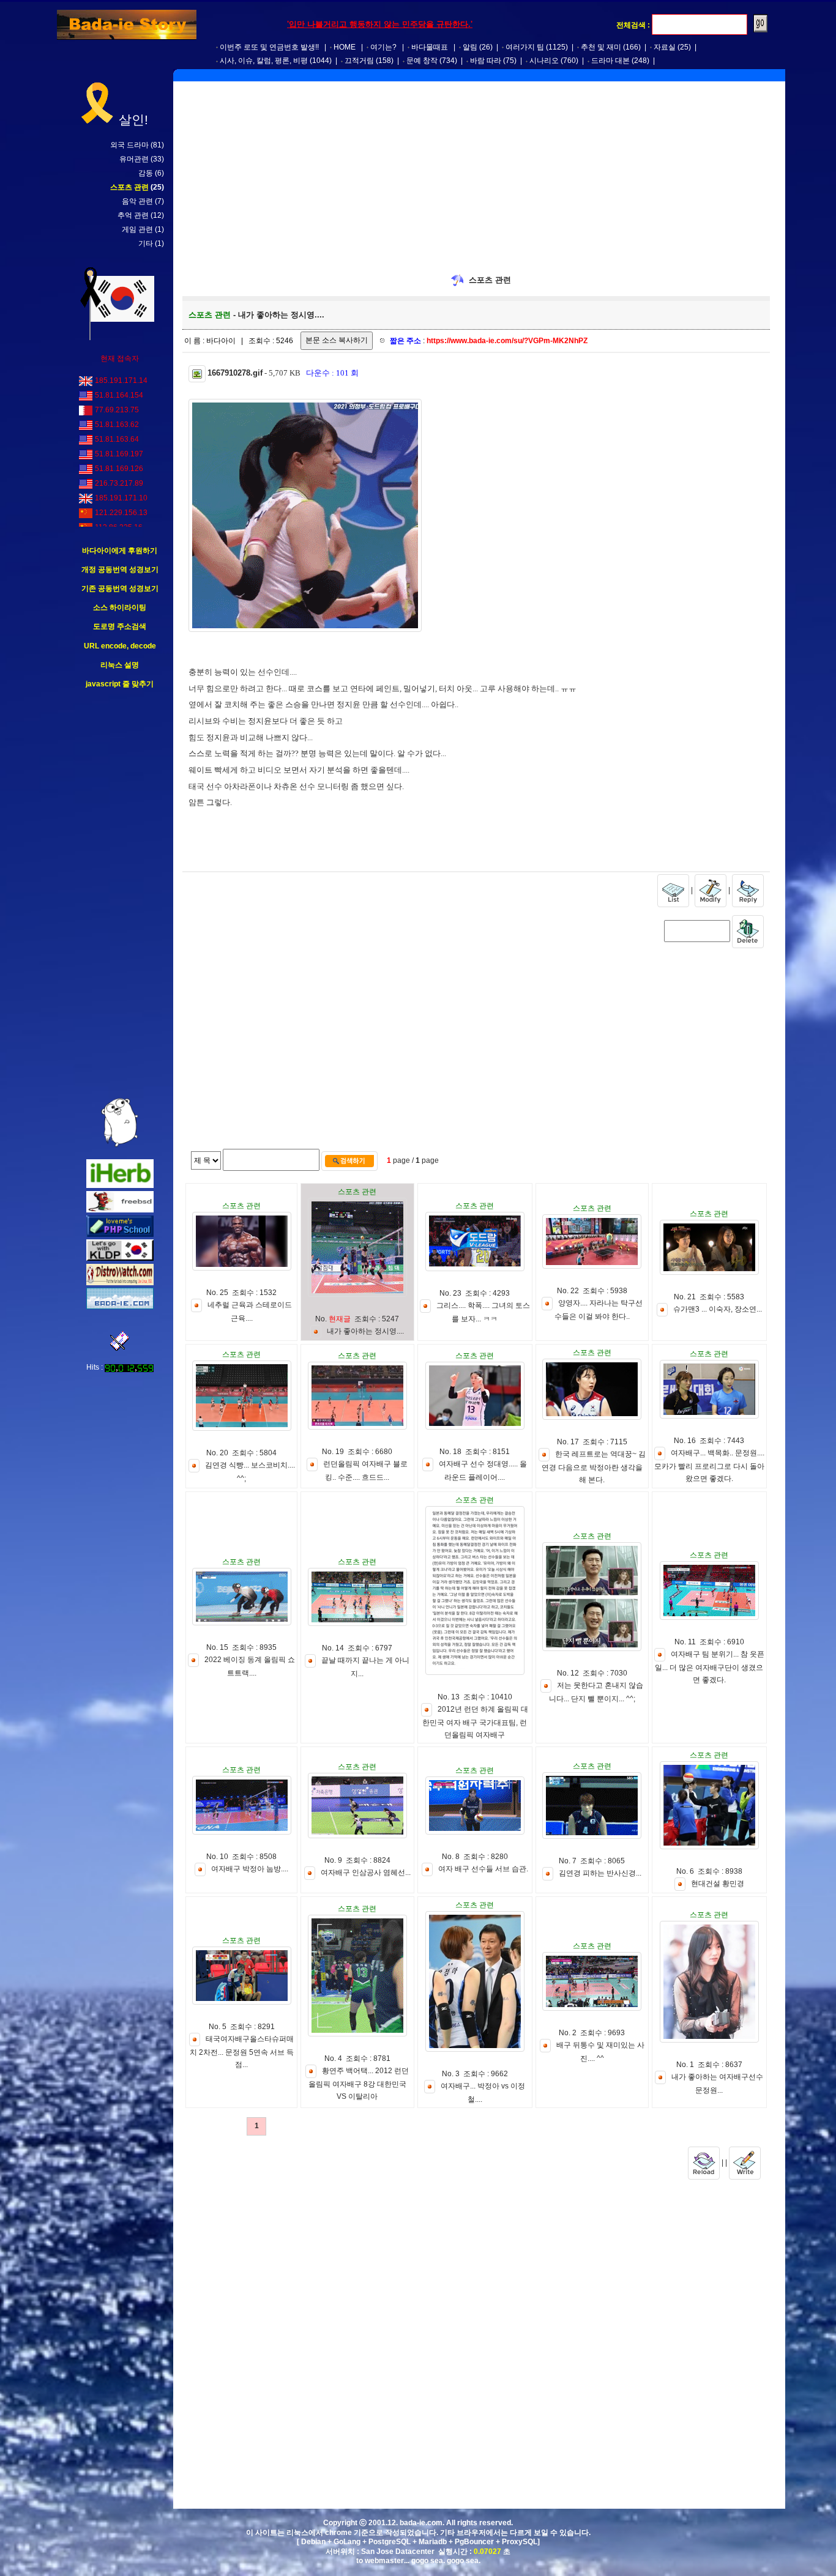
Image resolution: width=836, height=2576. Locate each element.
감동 (146, 173)
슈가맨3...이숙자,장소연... (718, 1309)
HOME (345, 47)
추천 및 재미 (601, 47)
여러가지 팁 (525, 47)
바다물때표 (430, 47)
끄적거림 (359, 61)
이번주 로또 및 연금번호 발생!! (269, 47)
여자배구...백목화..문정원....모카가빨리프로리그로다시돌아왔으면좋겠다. (709, 1466)
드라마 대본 (610, 61)
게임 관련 (137, 229)
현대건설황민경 (718, 1884)
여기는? (383, 47)
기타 (146, 243)
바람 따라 (486, 61)
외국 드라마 (129, 145)
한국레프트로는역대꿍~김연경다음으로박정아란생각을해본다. (594, 1467)
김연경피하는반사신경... (600, 1873)
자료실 (665, 47)
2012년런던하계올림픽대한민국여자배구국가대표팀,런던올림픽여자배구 (475, 1722)
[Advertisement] (120, 894)
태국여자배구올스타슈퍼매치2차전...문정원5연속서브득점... (242, 2052)
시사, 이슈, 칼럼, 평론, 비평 (264, 61)
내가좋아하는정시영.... (365, 1331)
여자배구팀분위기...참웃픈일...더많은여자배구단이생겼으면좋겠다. (710, 1667)
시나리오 (544, 61)
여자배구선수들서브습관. (483, 1869)
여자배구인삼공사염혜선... (366, 1873)
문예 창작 (422, 61)
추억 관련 (133, 215)
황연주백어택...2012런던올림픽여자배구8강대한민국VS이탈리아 (359, 2084)
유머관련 (134, 159)
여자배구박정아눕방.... (250, 1869)
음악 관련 (137, 201)
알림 (470, 47)
